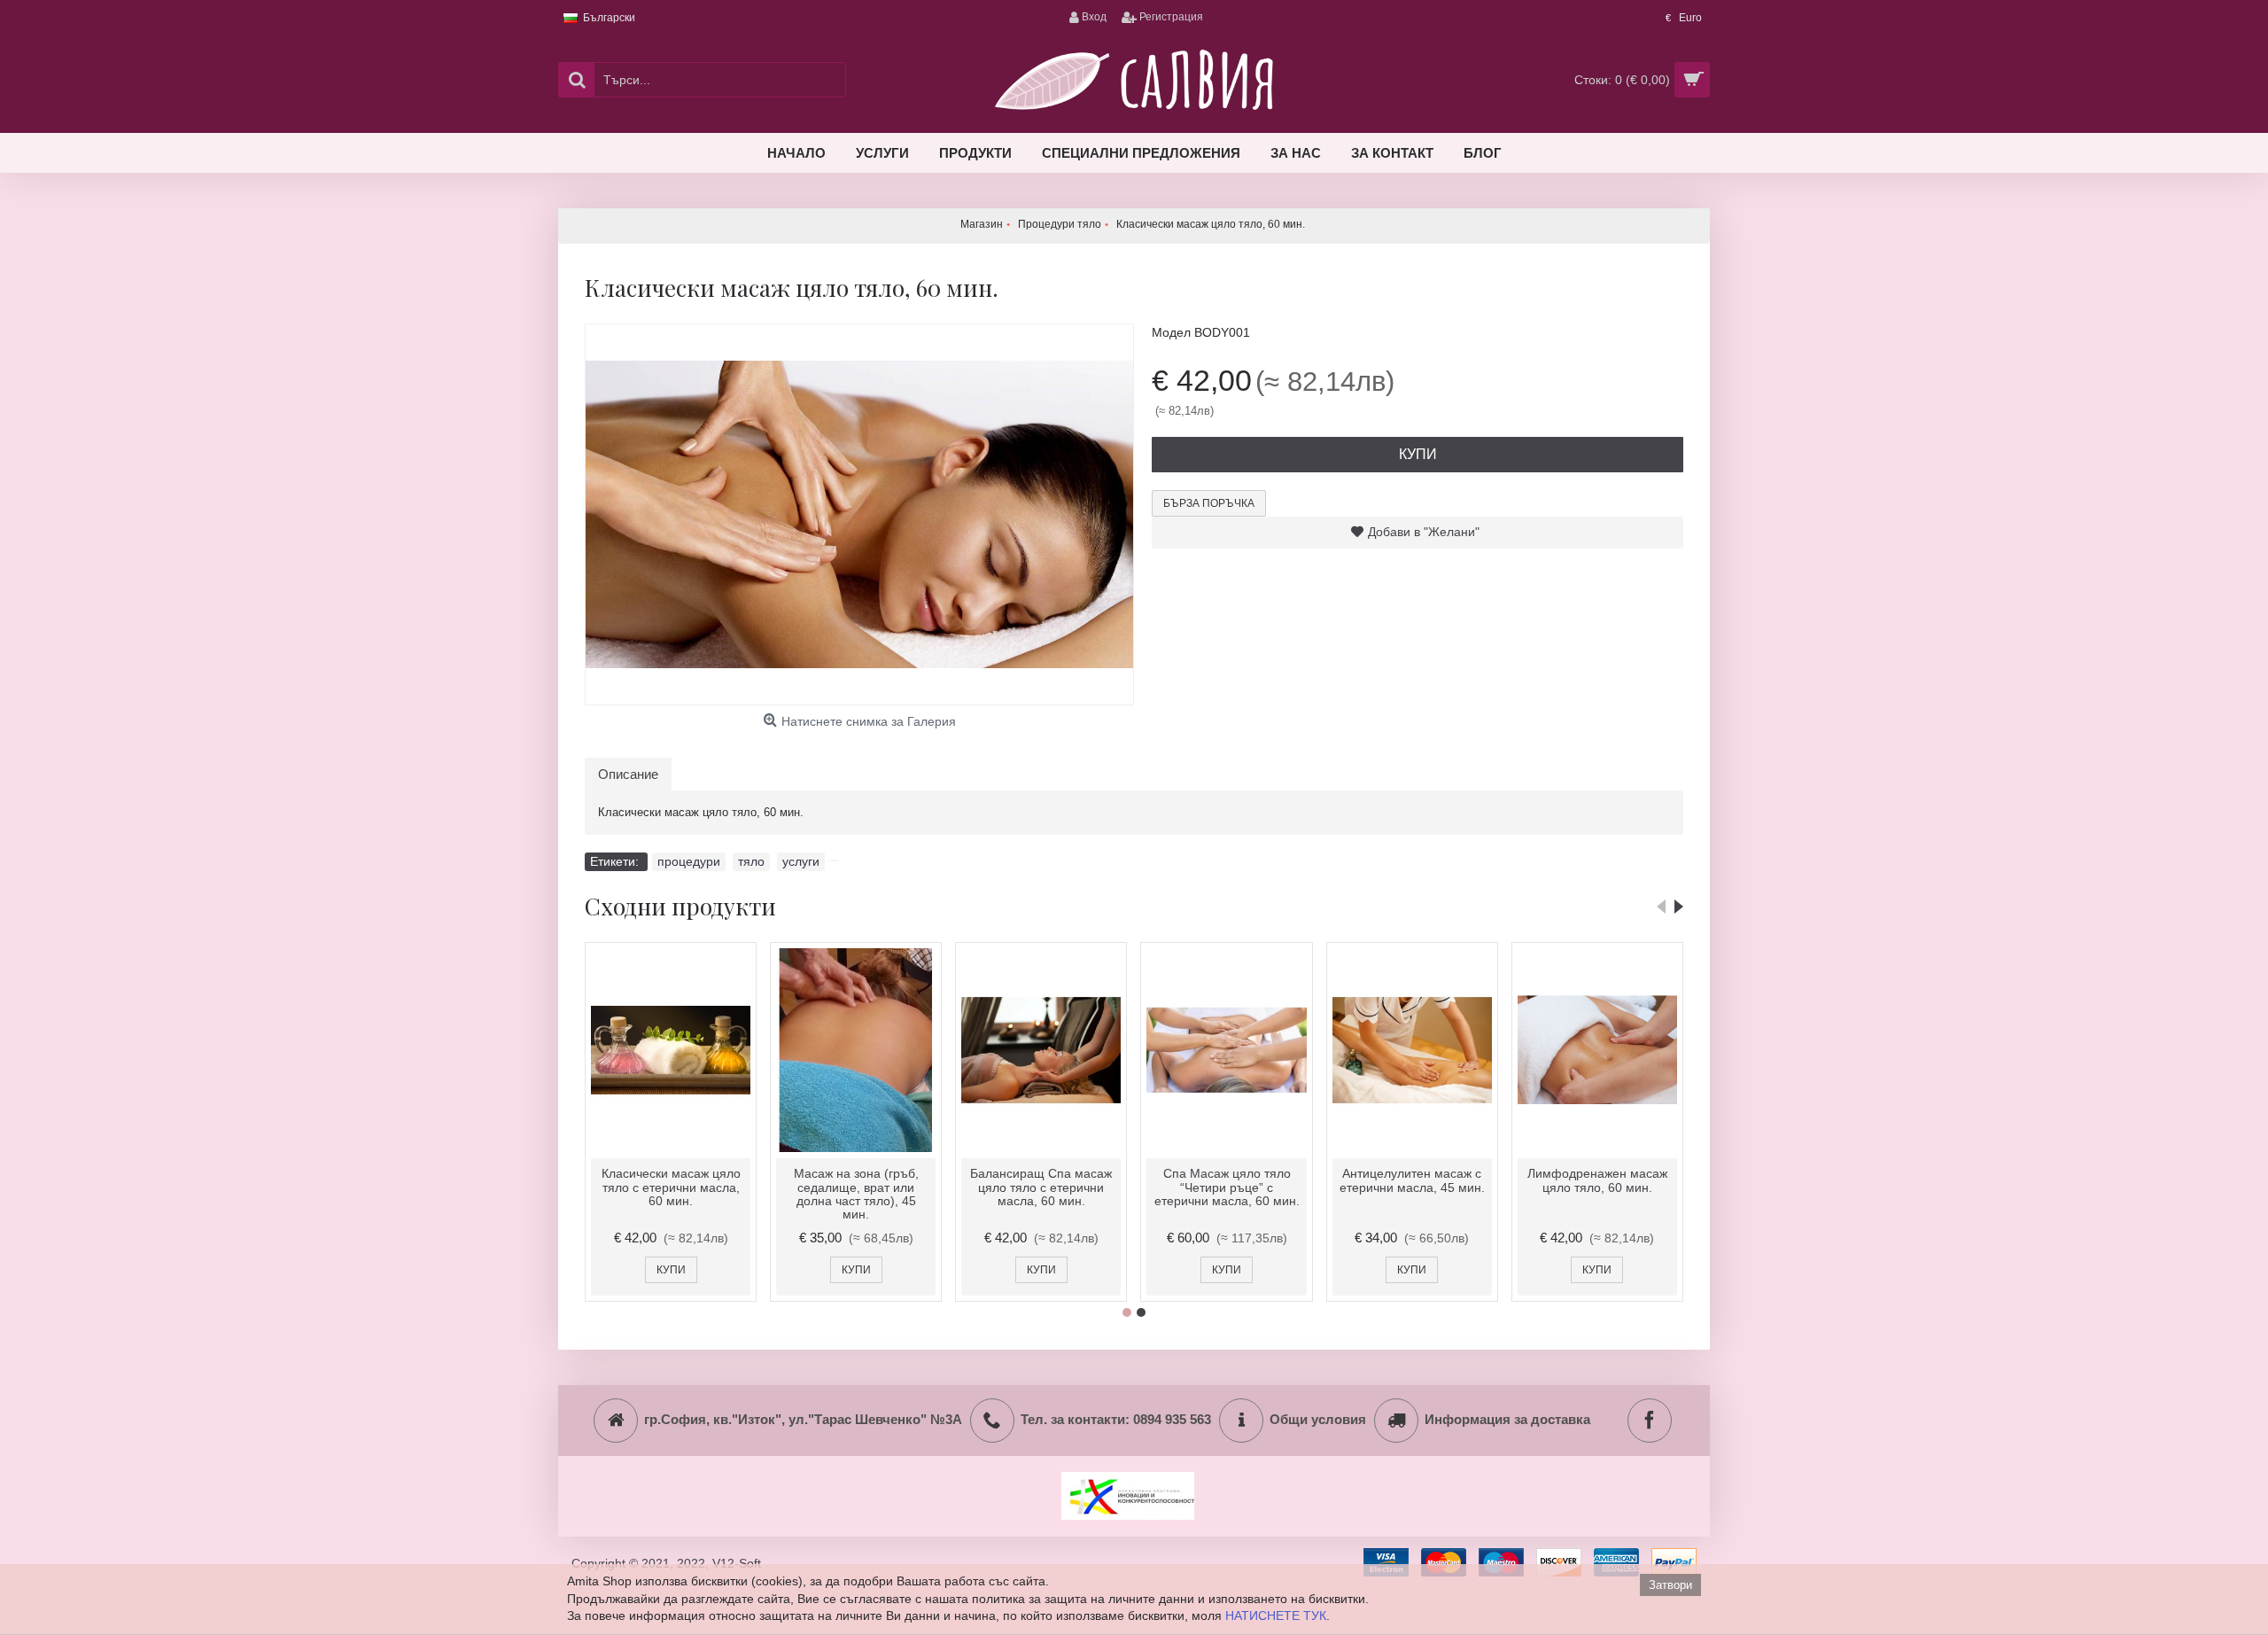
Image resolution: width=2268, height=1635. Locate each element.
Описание (628, 774)
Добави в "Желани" (1424, 532)
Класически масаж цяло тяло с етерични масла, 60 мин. (671, 1187)
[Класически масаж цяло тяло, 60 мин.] (859, 514)
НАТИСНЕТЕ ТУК (1276, 1616)
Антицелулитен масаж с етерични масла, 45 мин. (1412, 1180)
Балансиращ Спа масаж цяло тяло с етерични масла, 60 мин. (1041, 1187)
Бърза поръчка (1209, 503)
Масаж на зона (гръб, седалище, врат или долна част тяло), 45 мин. (856, 1194)
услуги (801, 861)
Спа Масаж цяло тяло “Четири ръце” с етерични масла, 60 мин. (1227, 1187)
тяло (751, 861)
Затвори (1670, 1585)
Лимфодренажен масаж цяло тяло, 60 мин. (1597, 1180)
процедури (689, 861)
